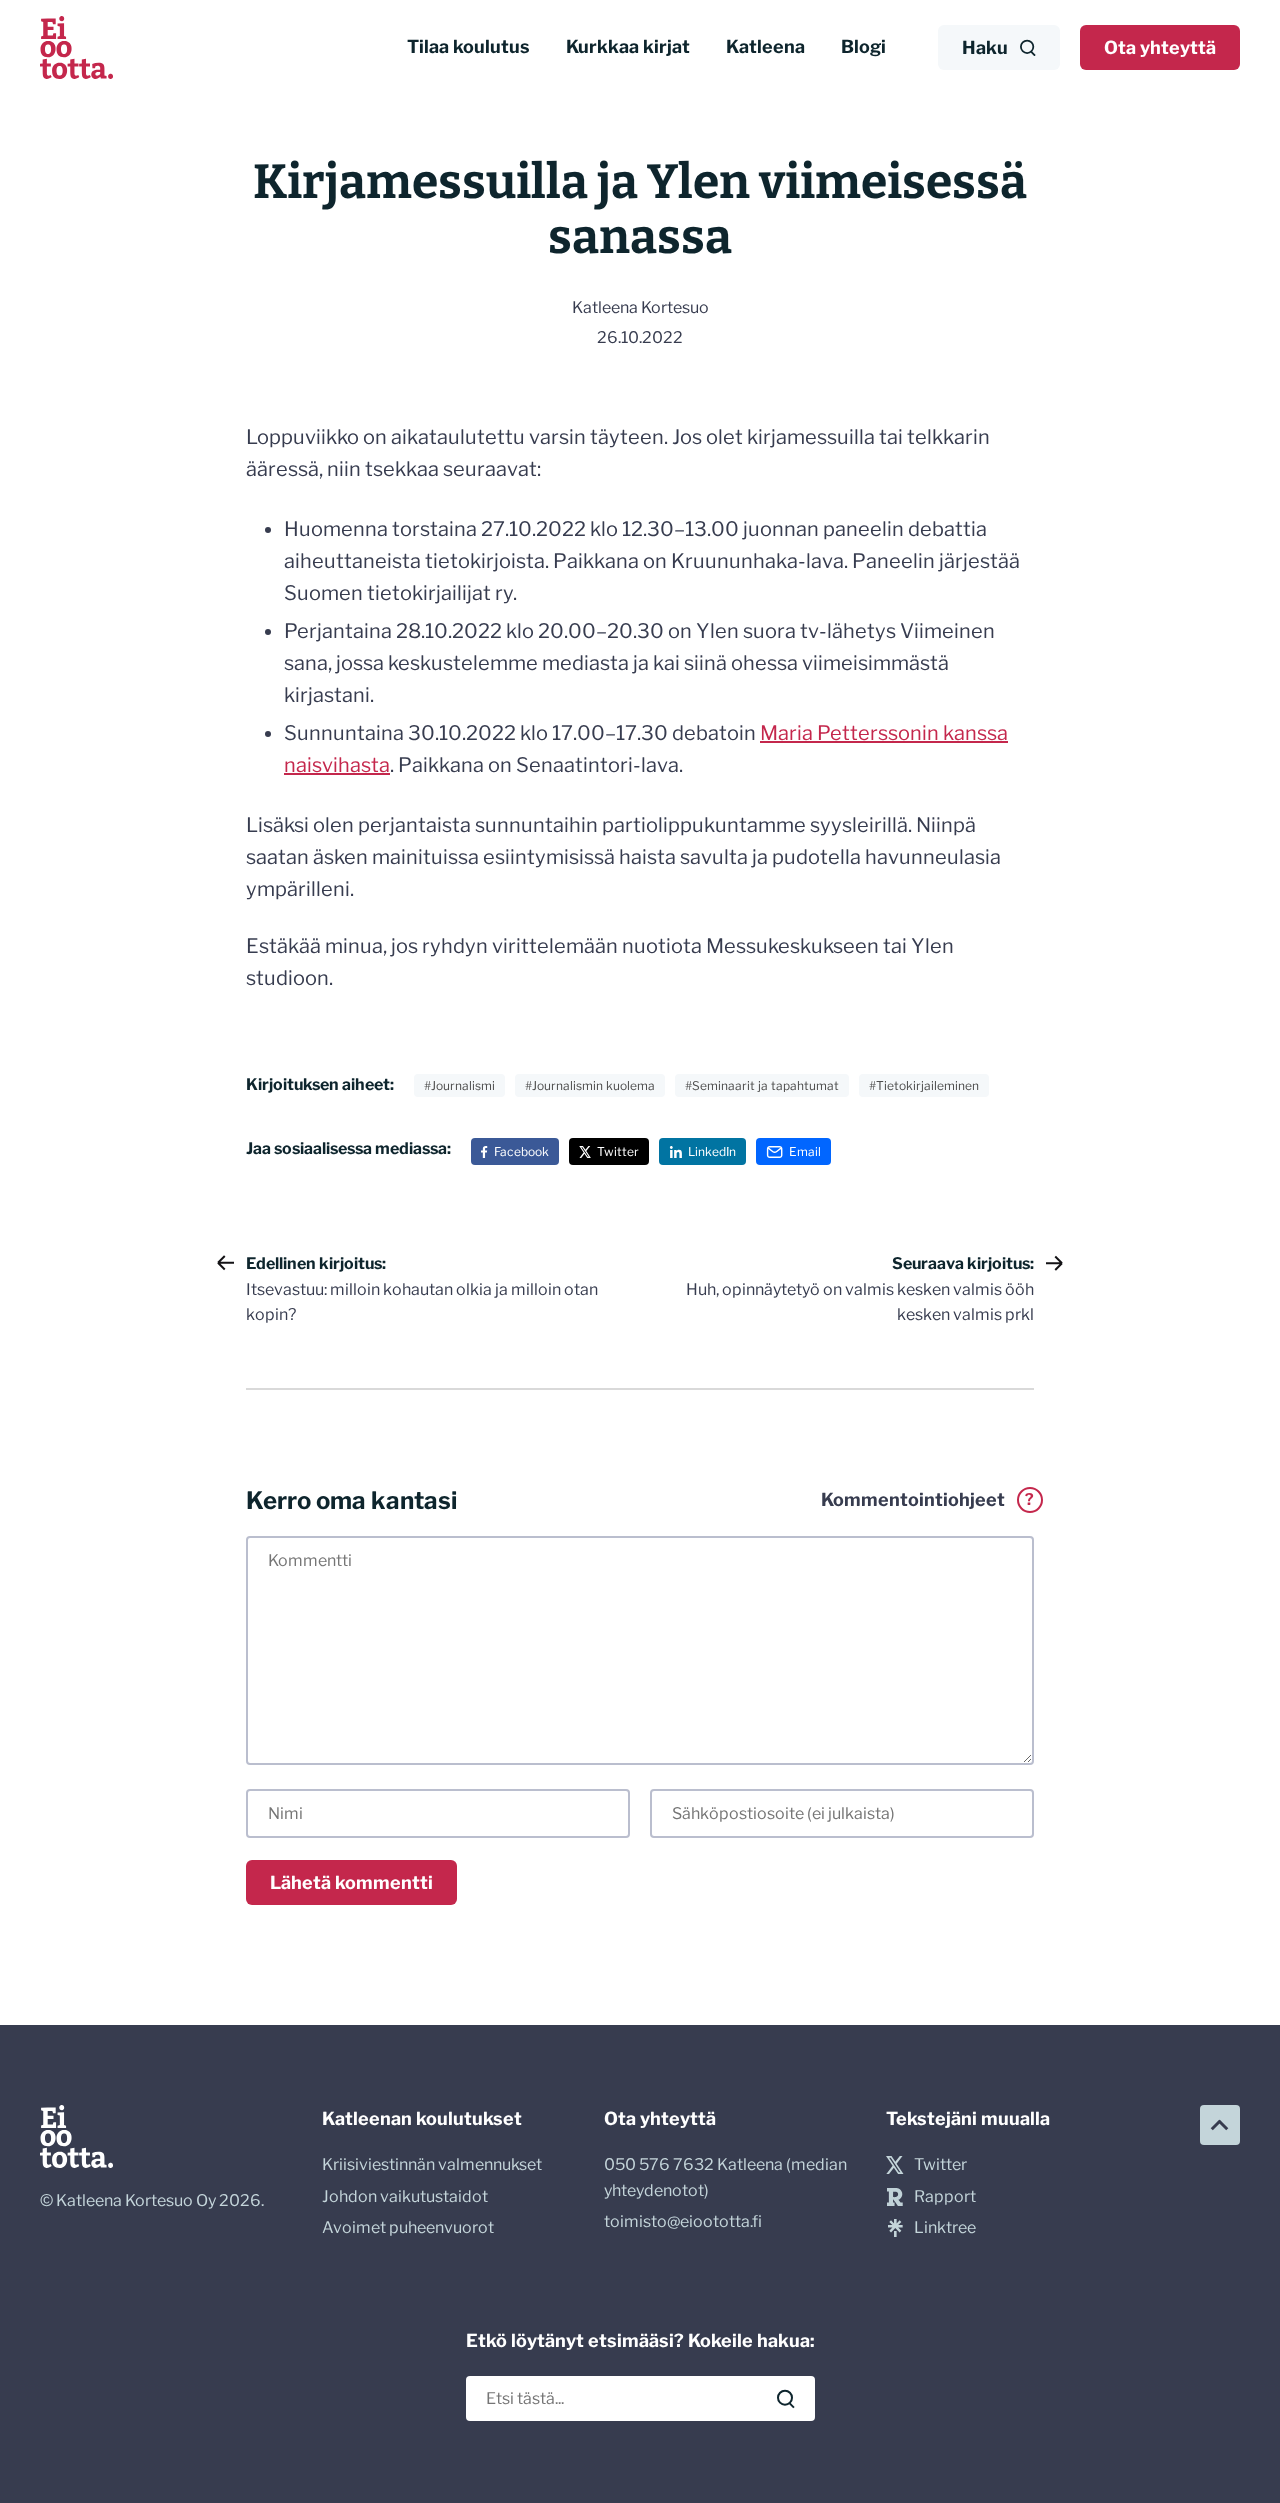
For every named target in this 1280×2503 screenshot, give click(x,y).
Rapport (945, 2196)
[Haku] (786, 2399)
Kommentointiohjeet (927, 1500)
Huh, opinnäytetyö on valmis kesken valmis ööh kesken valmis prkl (860, 1289)
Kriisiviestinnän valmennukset (432, 2164)
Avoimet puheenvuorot (408, 2227)
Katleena (765, 46)
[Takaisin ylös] (1220, 2125)
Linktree (945, 2227)
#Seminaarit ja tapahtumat (762, 1085)
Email (805, 1151)
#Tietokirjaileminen (924, 1085)
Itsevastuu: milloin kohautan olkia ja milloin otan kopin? (422, 1289)
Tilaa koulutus (468, 46)
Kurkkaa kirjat (628, 46)
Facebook (521, 1151)
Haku (985, 47)
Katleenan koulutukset (422, 2118)
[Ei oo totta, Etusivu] (76, 47)
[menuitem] (468, 47)
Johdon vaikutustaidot (405, 2196)
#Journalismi (459, 1085)
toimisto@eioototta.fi (683, 2221)
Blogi (863, 46)
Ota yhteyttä (1160, 47)
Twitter (618, 1151)
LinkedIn (712, 1151)
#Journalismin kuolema (590, 1085)
